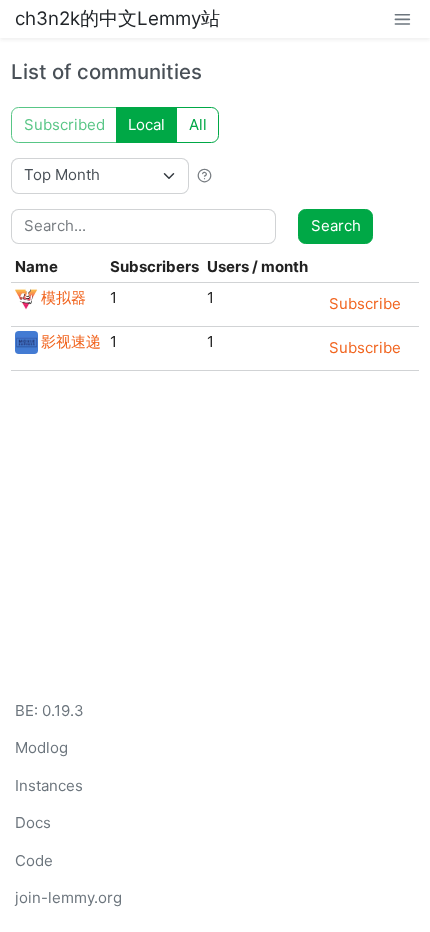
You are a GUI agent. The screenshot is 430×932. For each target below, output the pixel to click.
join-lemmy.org (68, 897)
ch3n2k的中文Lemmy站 (117, 18)
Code (34, 860)
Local (146, 124)
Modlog (41, 747)
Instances (49, 785)
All (198, 124)
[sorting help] (204, 174)
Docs (33, 822)
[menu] (402, 18)
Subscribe (365, 303)
